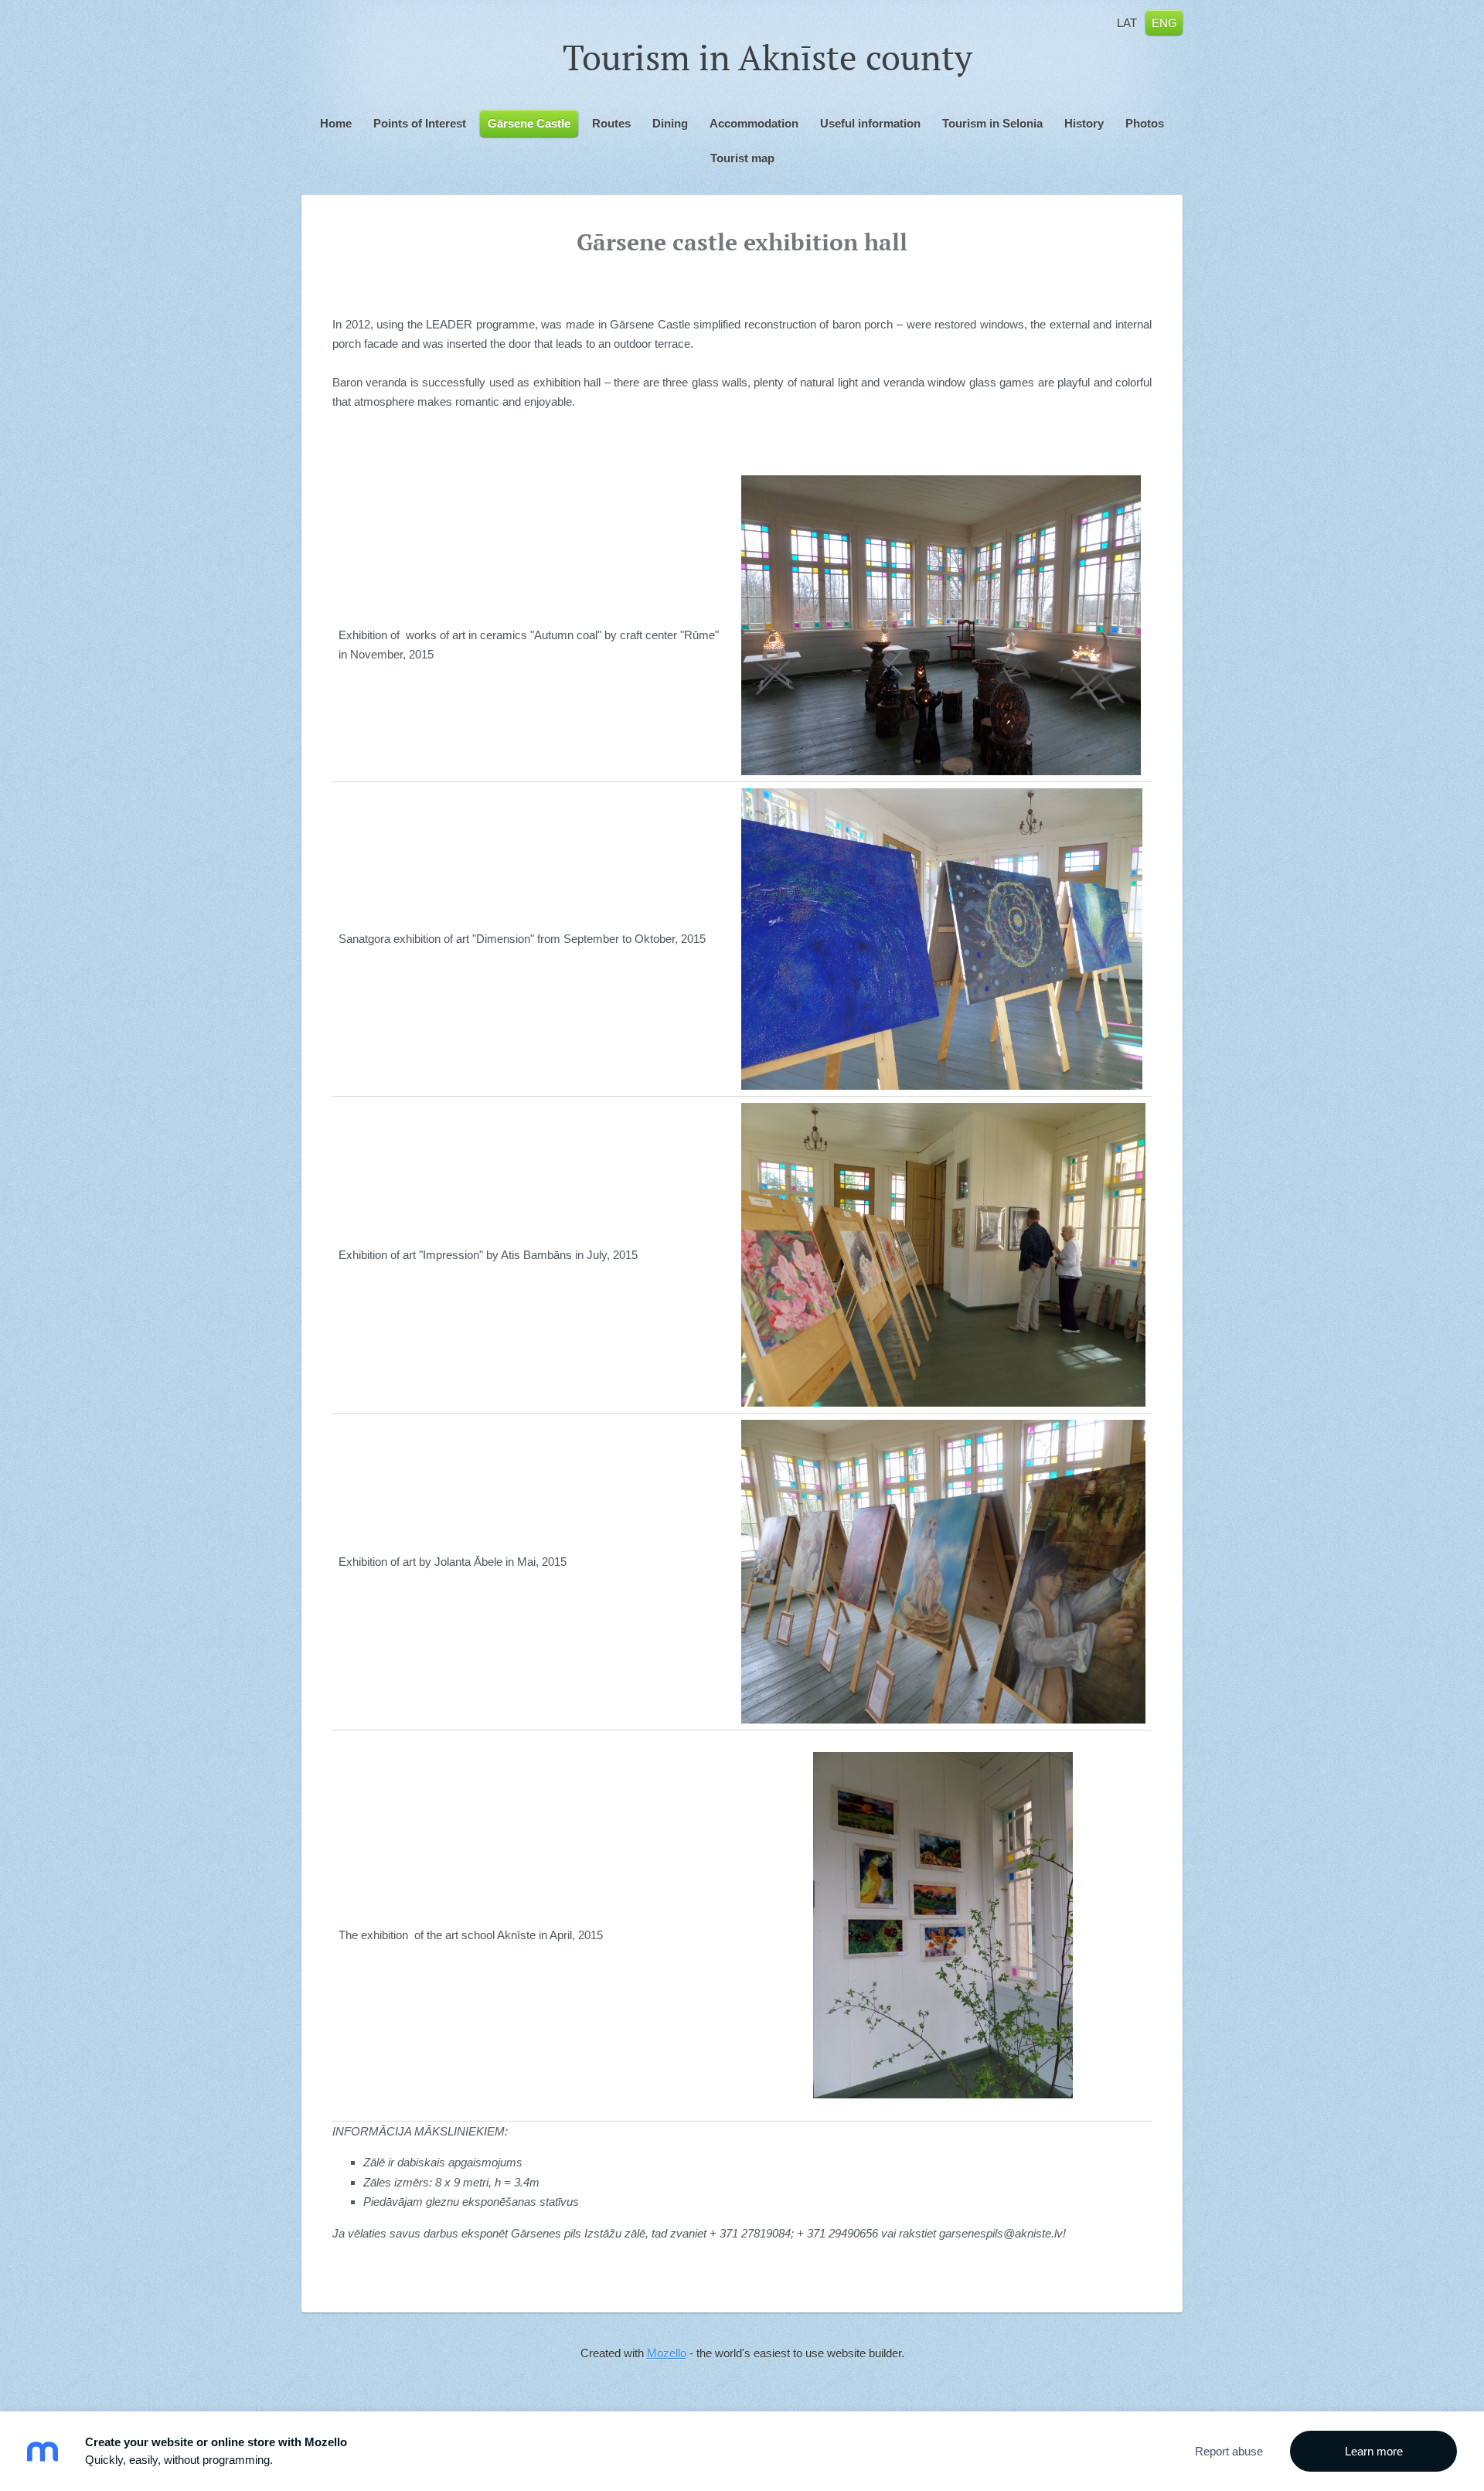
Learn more (1374, 2451)
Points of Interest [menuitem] (420, 123)
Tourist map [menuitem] (742, 158)
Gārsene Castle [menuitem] (529, 123)
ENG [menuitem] (1164, 22)
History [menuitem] (1084, 123)
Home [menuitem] (336, 123)
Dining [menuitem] (670, 123)
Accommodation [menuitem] (754, 123)
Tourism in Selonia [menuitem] (992, 123)
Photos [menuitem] (1145, 123)
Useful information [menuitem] (870, 123)
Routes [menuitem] (611, 123)
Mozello (667, 2353)
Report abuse (1229, 2451)
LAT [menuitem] (1127, 22)
